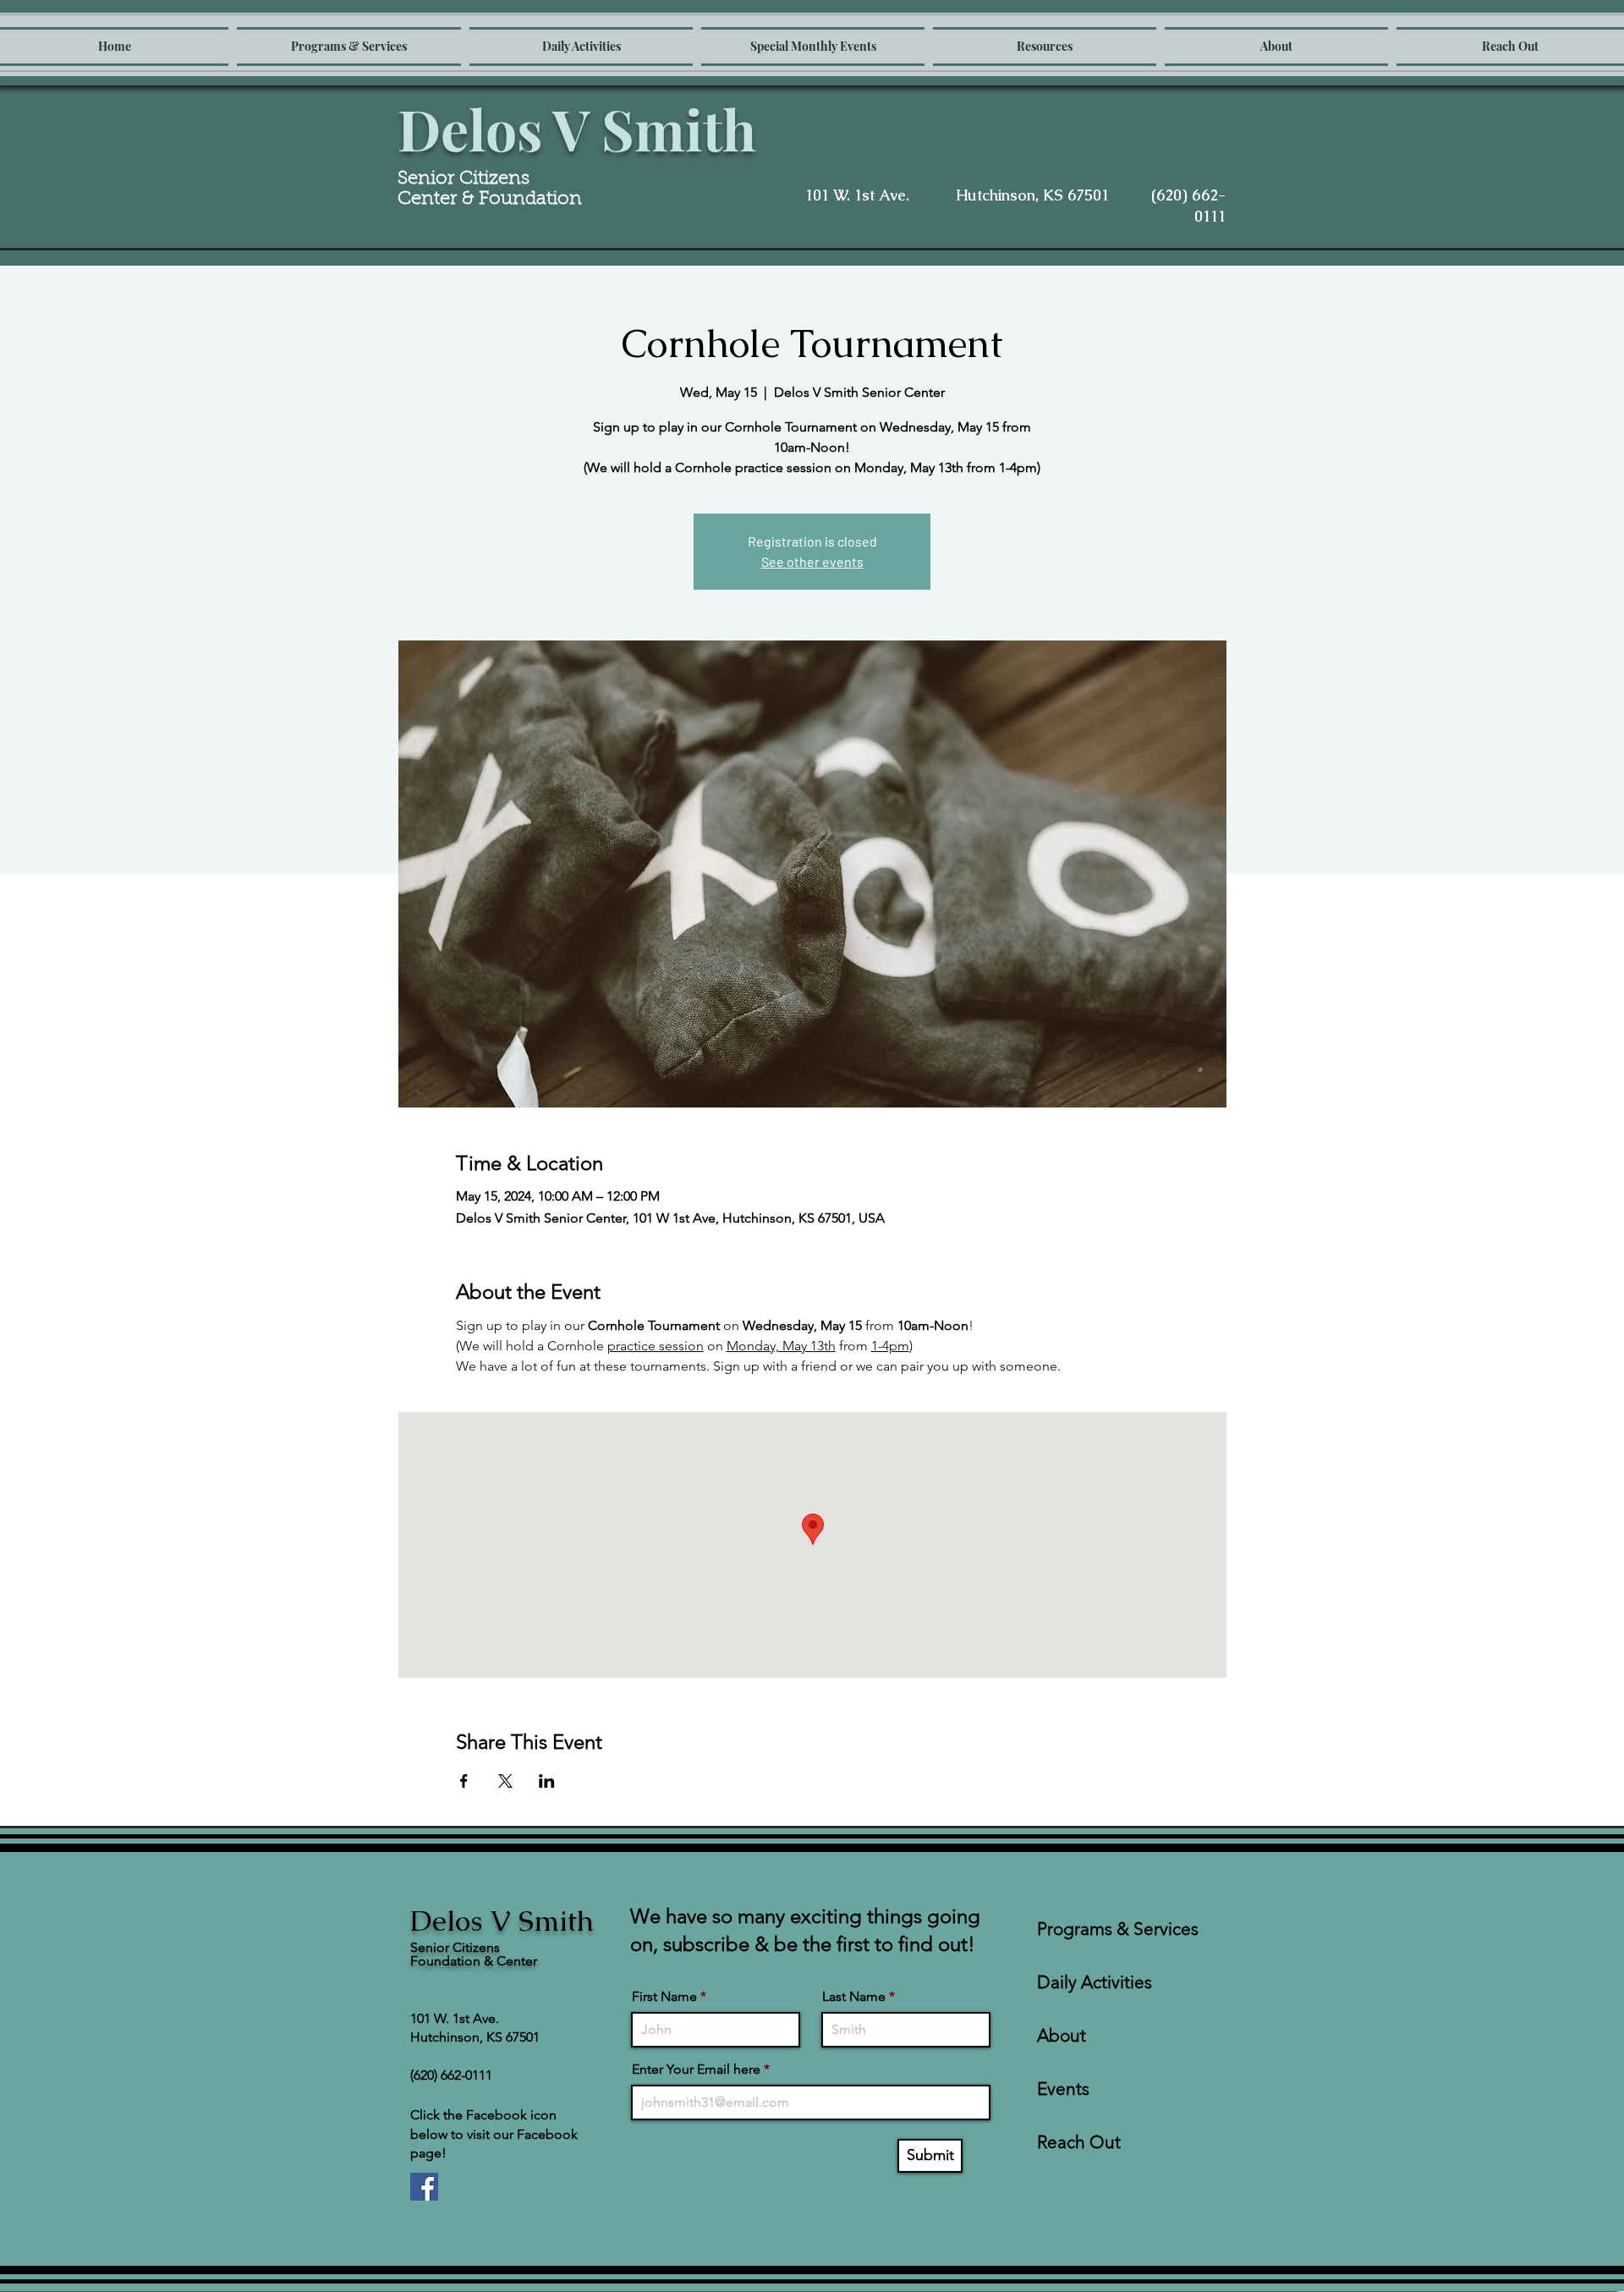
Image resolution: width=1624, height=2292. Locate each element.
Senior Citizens (466, 179)
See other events (812, 561)
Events (1063, 2089)
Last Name (854, 1997)
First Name (664, 1997)
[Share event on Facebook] (464, 1781)
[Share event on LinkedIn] (547, 1781)
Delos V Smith (577, 129)
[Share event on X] (505, 1781)
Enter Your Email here (696, 2069)
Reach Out (1079, 2142)
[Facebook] (424, 2187)
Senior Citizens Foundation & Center (474, 1954)
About (1062, 2035)
